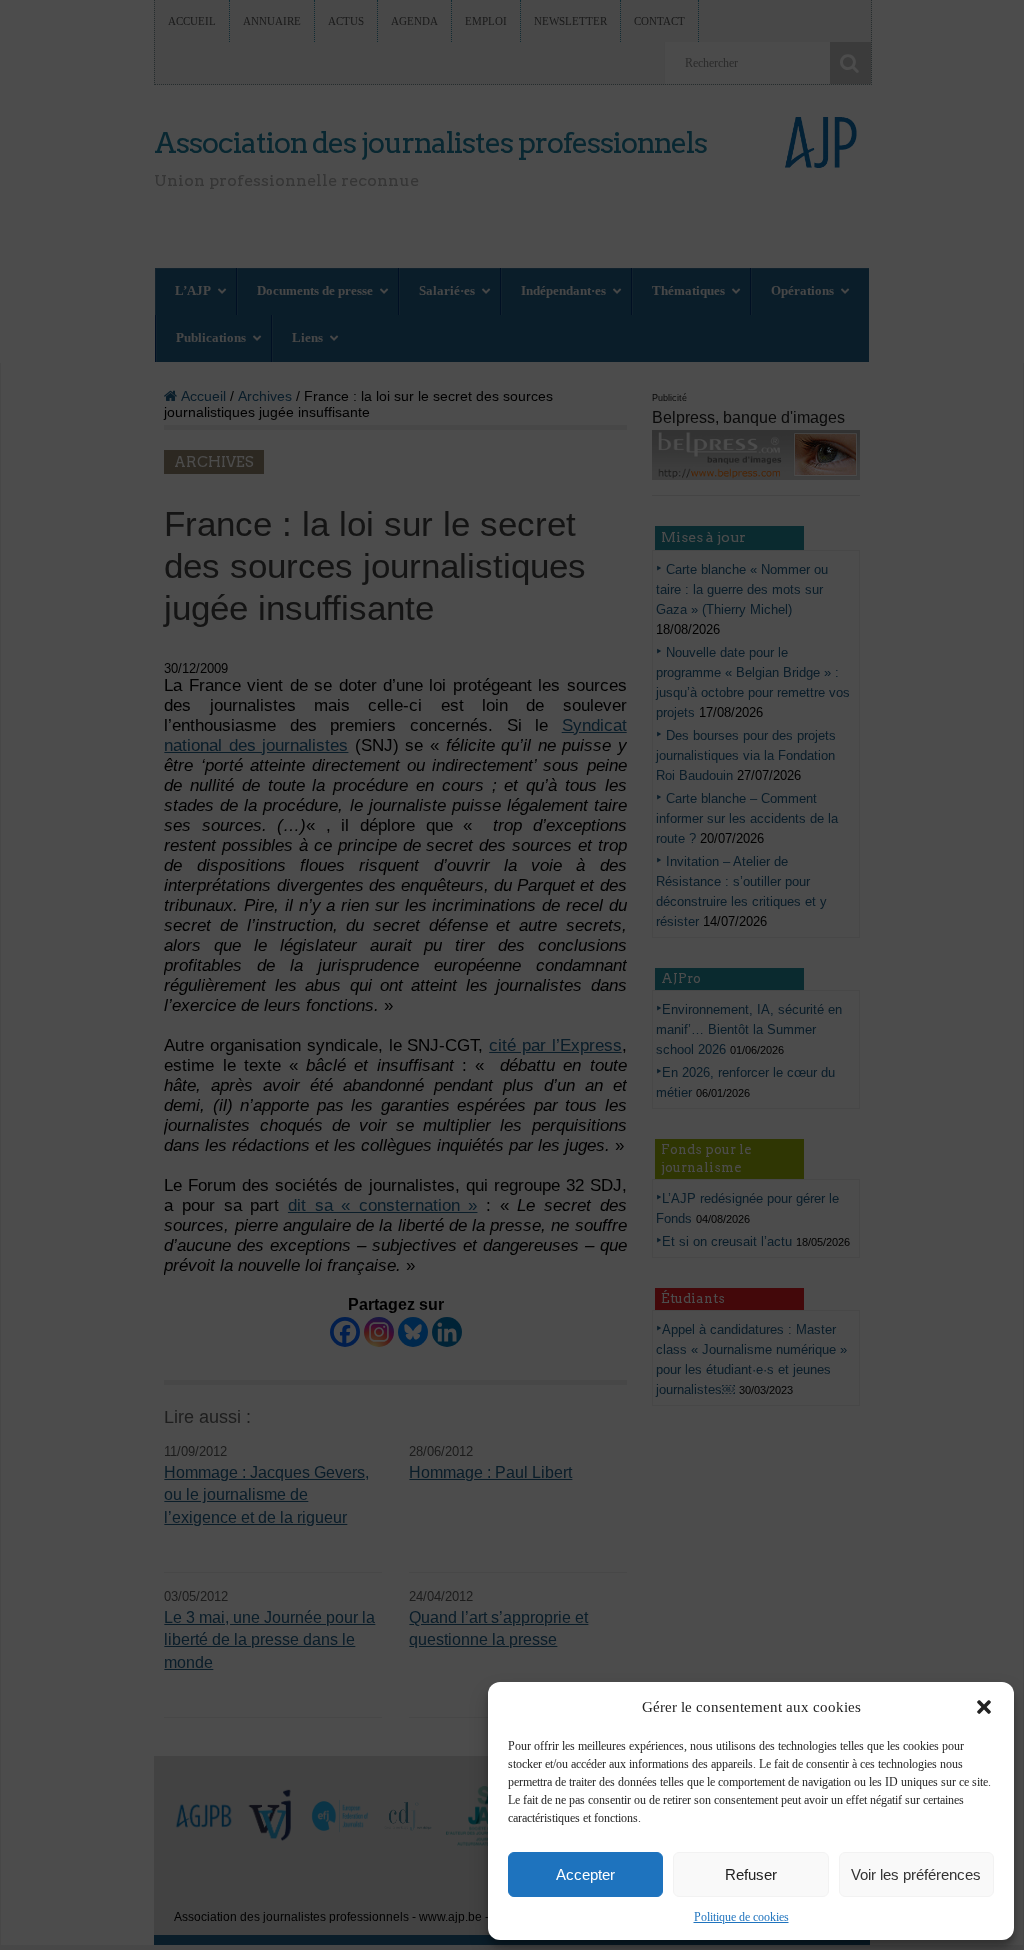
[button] (984, 1707)
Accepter (585, 1874)
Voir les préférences (916, 1874)
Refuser (751, 1874)
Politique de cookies (741, 1917)
